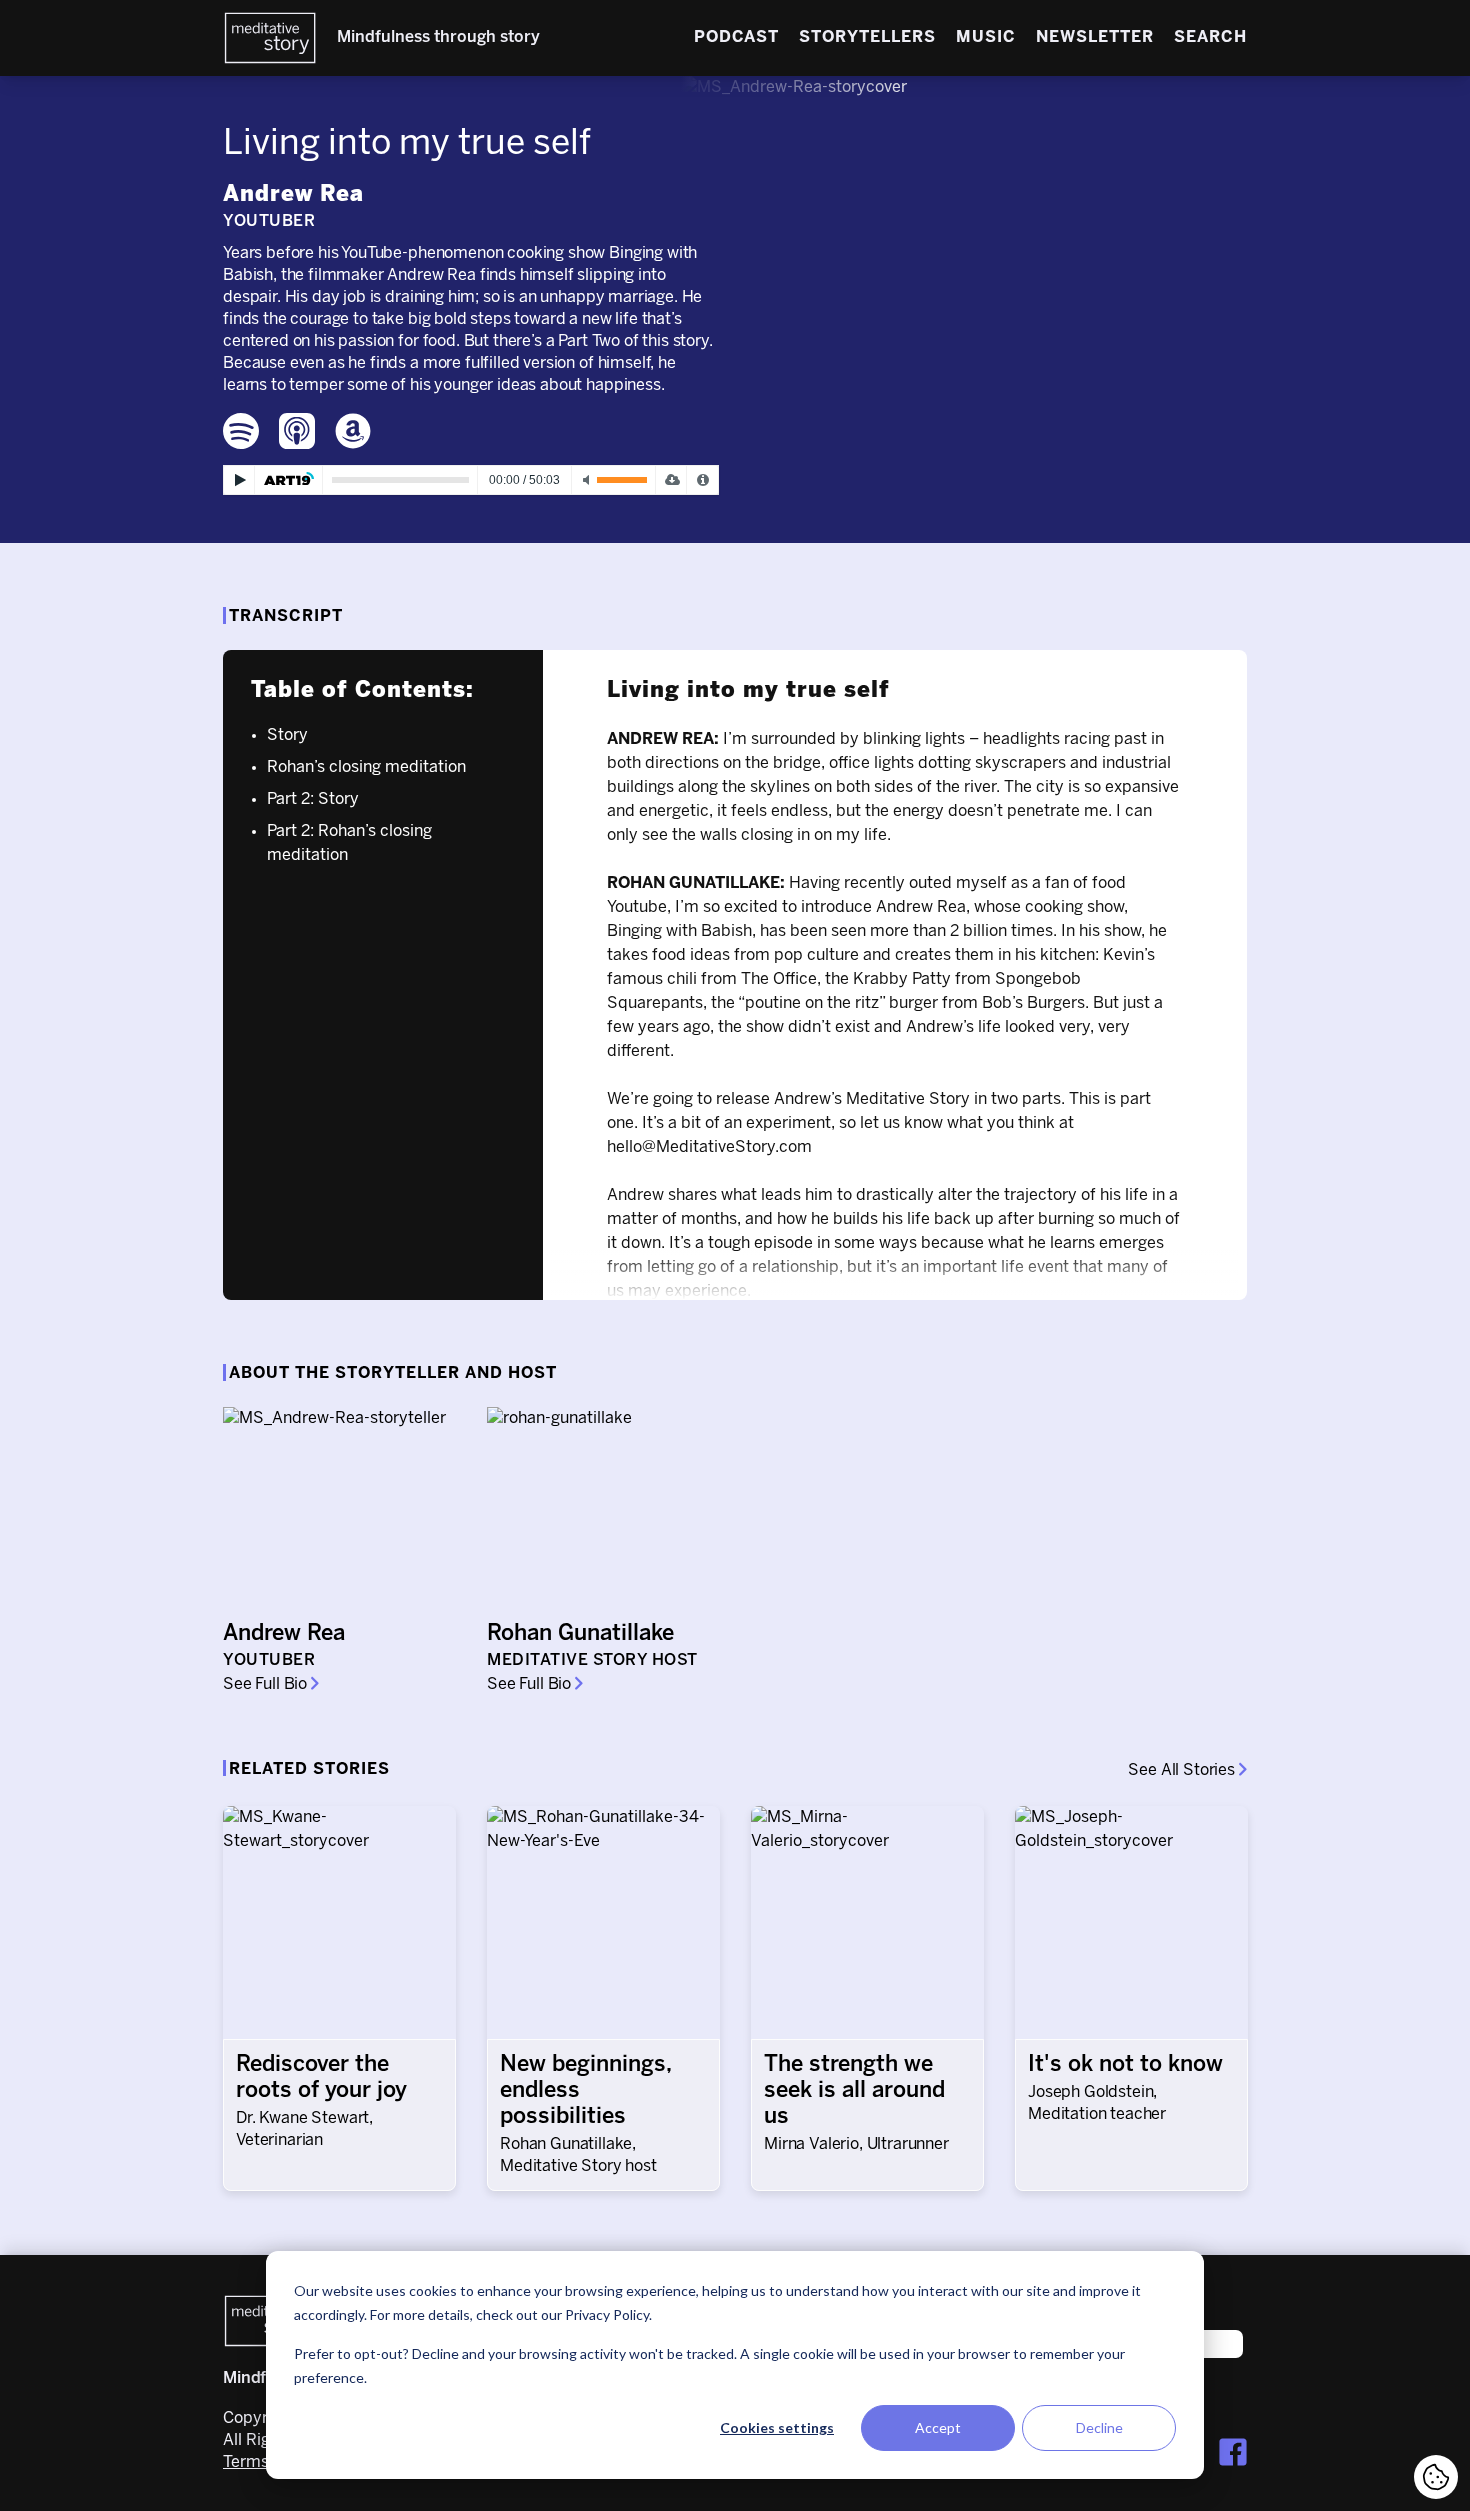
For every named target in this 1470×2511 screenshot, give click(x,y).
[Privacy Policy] (702, 480)
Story (287, 735)
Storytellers (867, 37)
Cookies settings (777, 2427)
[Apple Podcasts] (297, 431)
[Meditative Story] (270, 38)
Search (1210, 37)
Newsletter (1095, 37)
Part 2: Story (313, 799)
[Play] (239, 480)
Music (986, 37)
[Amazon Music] (353, 431)
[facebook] (1233, 2452)
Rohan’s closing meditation (366, 767)
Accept (938, 2427)
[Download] (671, 480)
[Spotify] (241, 431)
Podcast (736, 37)
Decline (1099, 2427)
